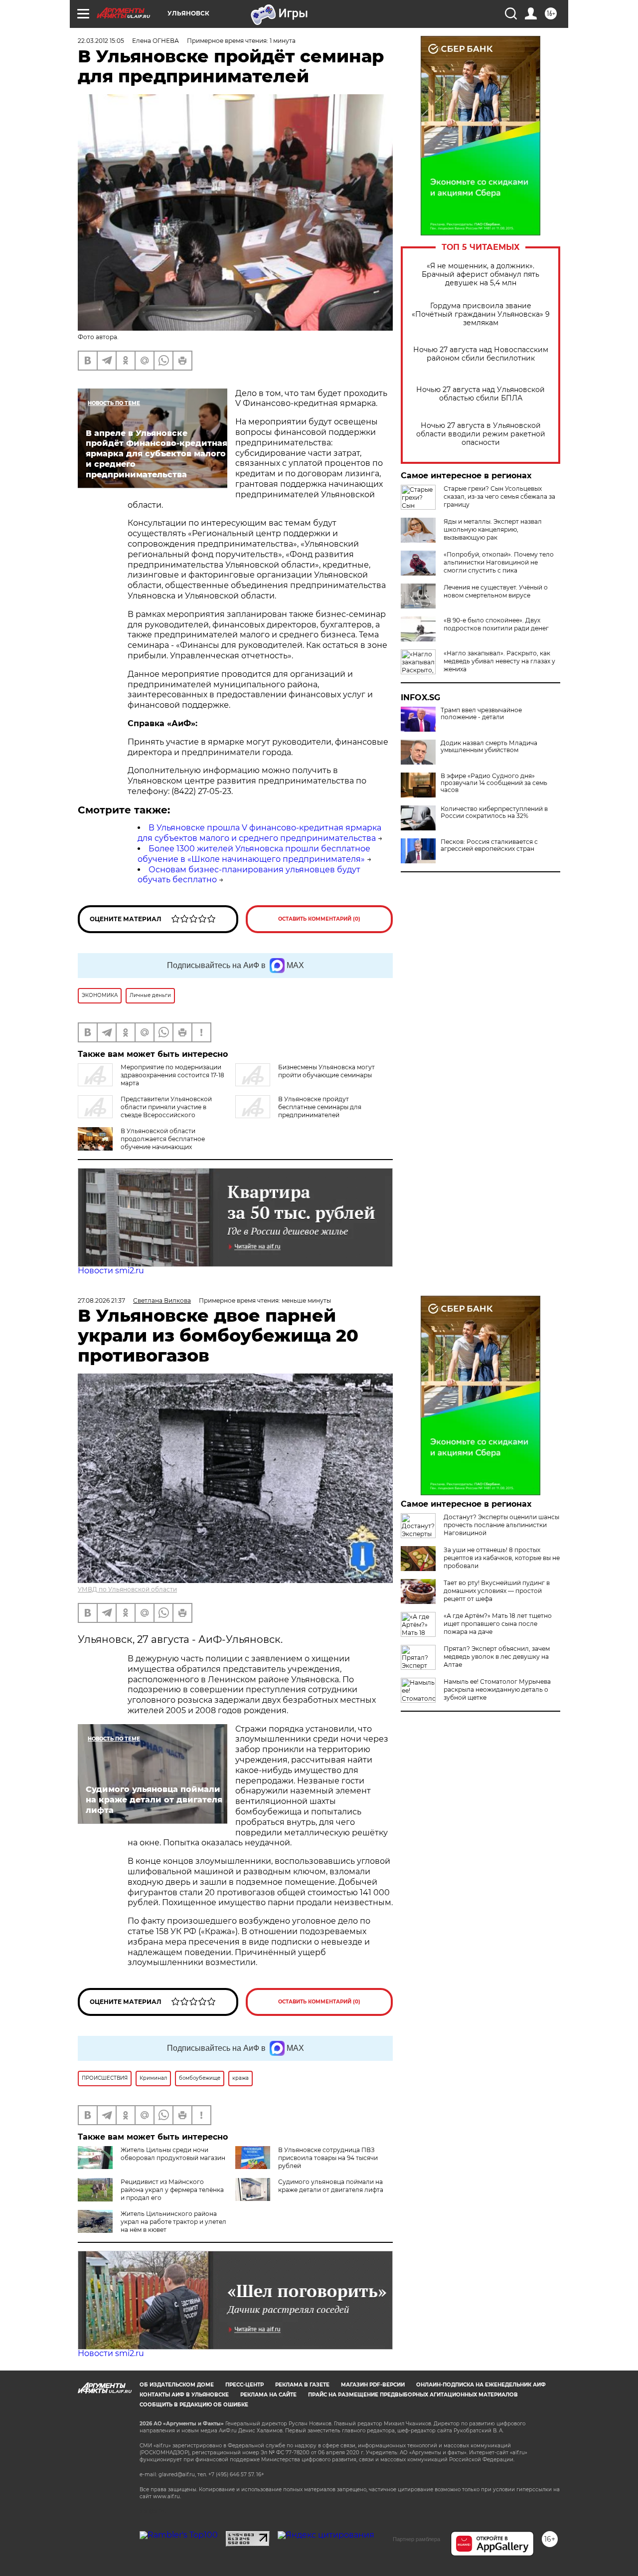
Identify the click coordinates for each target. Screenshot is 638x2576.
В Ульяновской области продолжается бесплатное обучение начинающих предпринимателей (141, 1143)
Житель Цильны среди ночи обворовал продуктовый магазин (173, 2154)
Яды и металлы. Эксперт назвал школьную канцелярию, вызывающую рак (493, 529)
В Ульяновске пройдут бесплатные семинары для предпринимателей (320, 1107)
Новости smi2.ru (111, 1271)
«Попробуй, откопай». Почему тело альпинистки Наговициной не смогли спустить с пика (499, 562)
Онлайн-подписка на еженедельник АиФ (481, 2385)
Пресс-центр (244, 2385)
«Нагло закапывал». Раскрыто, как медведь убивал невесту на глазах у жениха (499, 661)
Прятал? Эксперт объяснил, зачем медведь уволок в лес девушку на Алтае (497, 1657)
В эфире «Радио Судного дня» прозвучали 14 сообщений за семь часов (494, 783)
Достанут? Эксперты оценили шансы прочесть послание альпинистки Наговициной (501, 1525)
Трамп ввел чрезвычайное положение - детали (481, 714)
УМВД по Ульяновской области (127, 1589)
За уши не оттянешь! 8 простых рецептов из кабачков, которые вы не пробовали (502, 1558)
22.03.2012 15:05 (101, 41)
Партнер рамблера (416, 2539)
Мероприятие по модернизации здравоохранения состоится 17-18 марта (172, 1075)
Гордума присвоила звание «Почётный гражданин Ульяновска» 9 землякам (481, 314)
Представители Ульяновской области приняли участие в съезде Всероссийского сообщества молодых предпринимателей (145, 1111)
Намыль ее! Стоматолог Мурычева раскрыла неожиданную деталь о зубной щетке (497, 1689)
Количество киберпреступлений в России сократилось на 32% (494, 812)
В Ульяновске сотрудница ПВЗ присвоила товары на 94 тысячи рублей (328, 2158)
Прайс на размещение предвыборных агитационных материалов (413, 2395)
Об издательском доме (177, 2385)
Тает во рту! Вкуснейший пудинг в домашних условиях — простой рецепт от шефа (497, 1591)
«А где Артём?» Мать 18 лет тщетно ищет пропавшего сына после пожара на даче (498, 1624)
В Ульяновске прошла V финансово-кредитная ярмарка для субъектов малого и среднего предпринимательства (259, 833)
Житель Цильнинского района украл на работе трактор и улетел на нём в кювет (173, 2222)
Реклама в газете (302, 2385)
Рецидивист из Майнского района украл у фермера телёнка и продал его (172, 2190)
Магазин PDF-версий (373, 2385)
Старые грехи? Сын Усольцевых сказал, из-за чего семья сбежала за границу (499, 496)
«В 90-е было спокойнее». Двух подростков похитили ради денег (496, 624)
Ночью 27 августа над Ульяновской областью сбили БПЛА (480, 394)
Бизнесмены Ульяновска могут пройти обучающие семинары (326, 1071)
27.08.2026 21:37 (101, 1300)
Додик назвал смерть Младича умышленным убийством (489, 747)
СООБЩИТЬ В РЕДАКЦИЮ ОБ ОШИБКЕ (194, 2405)
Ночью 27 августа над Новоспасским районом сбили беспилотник (481, 354)
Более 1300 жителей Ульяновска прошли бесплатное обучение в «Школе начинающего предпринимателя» (254, 854)
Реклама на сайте (268, 2395)
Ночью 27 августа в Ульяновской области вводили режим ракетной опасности (481, 434)
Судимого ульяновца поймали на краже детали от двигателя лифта (331, 2186)
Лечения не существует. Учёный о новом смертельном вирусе (496, 591)
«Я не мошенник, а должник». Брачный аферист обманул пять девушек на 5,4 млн (480, 275)
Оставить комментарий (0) (319, 919)
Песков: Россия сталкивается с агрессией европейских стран (489, 845)
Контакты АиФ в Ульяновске (184, 2395)
